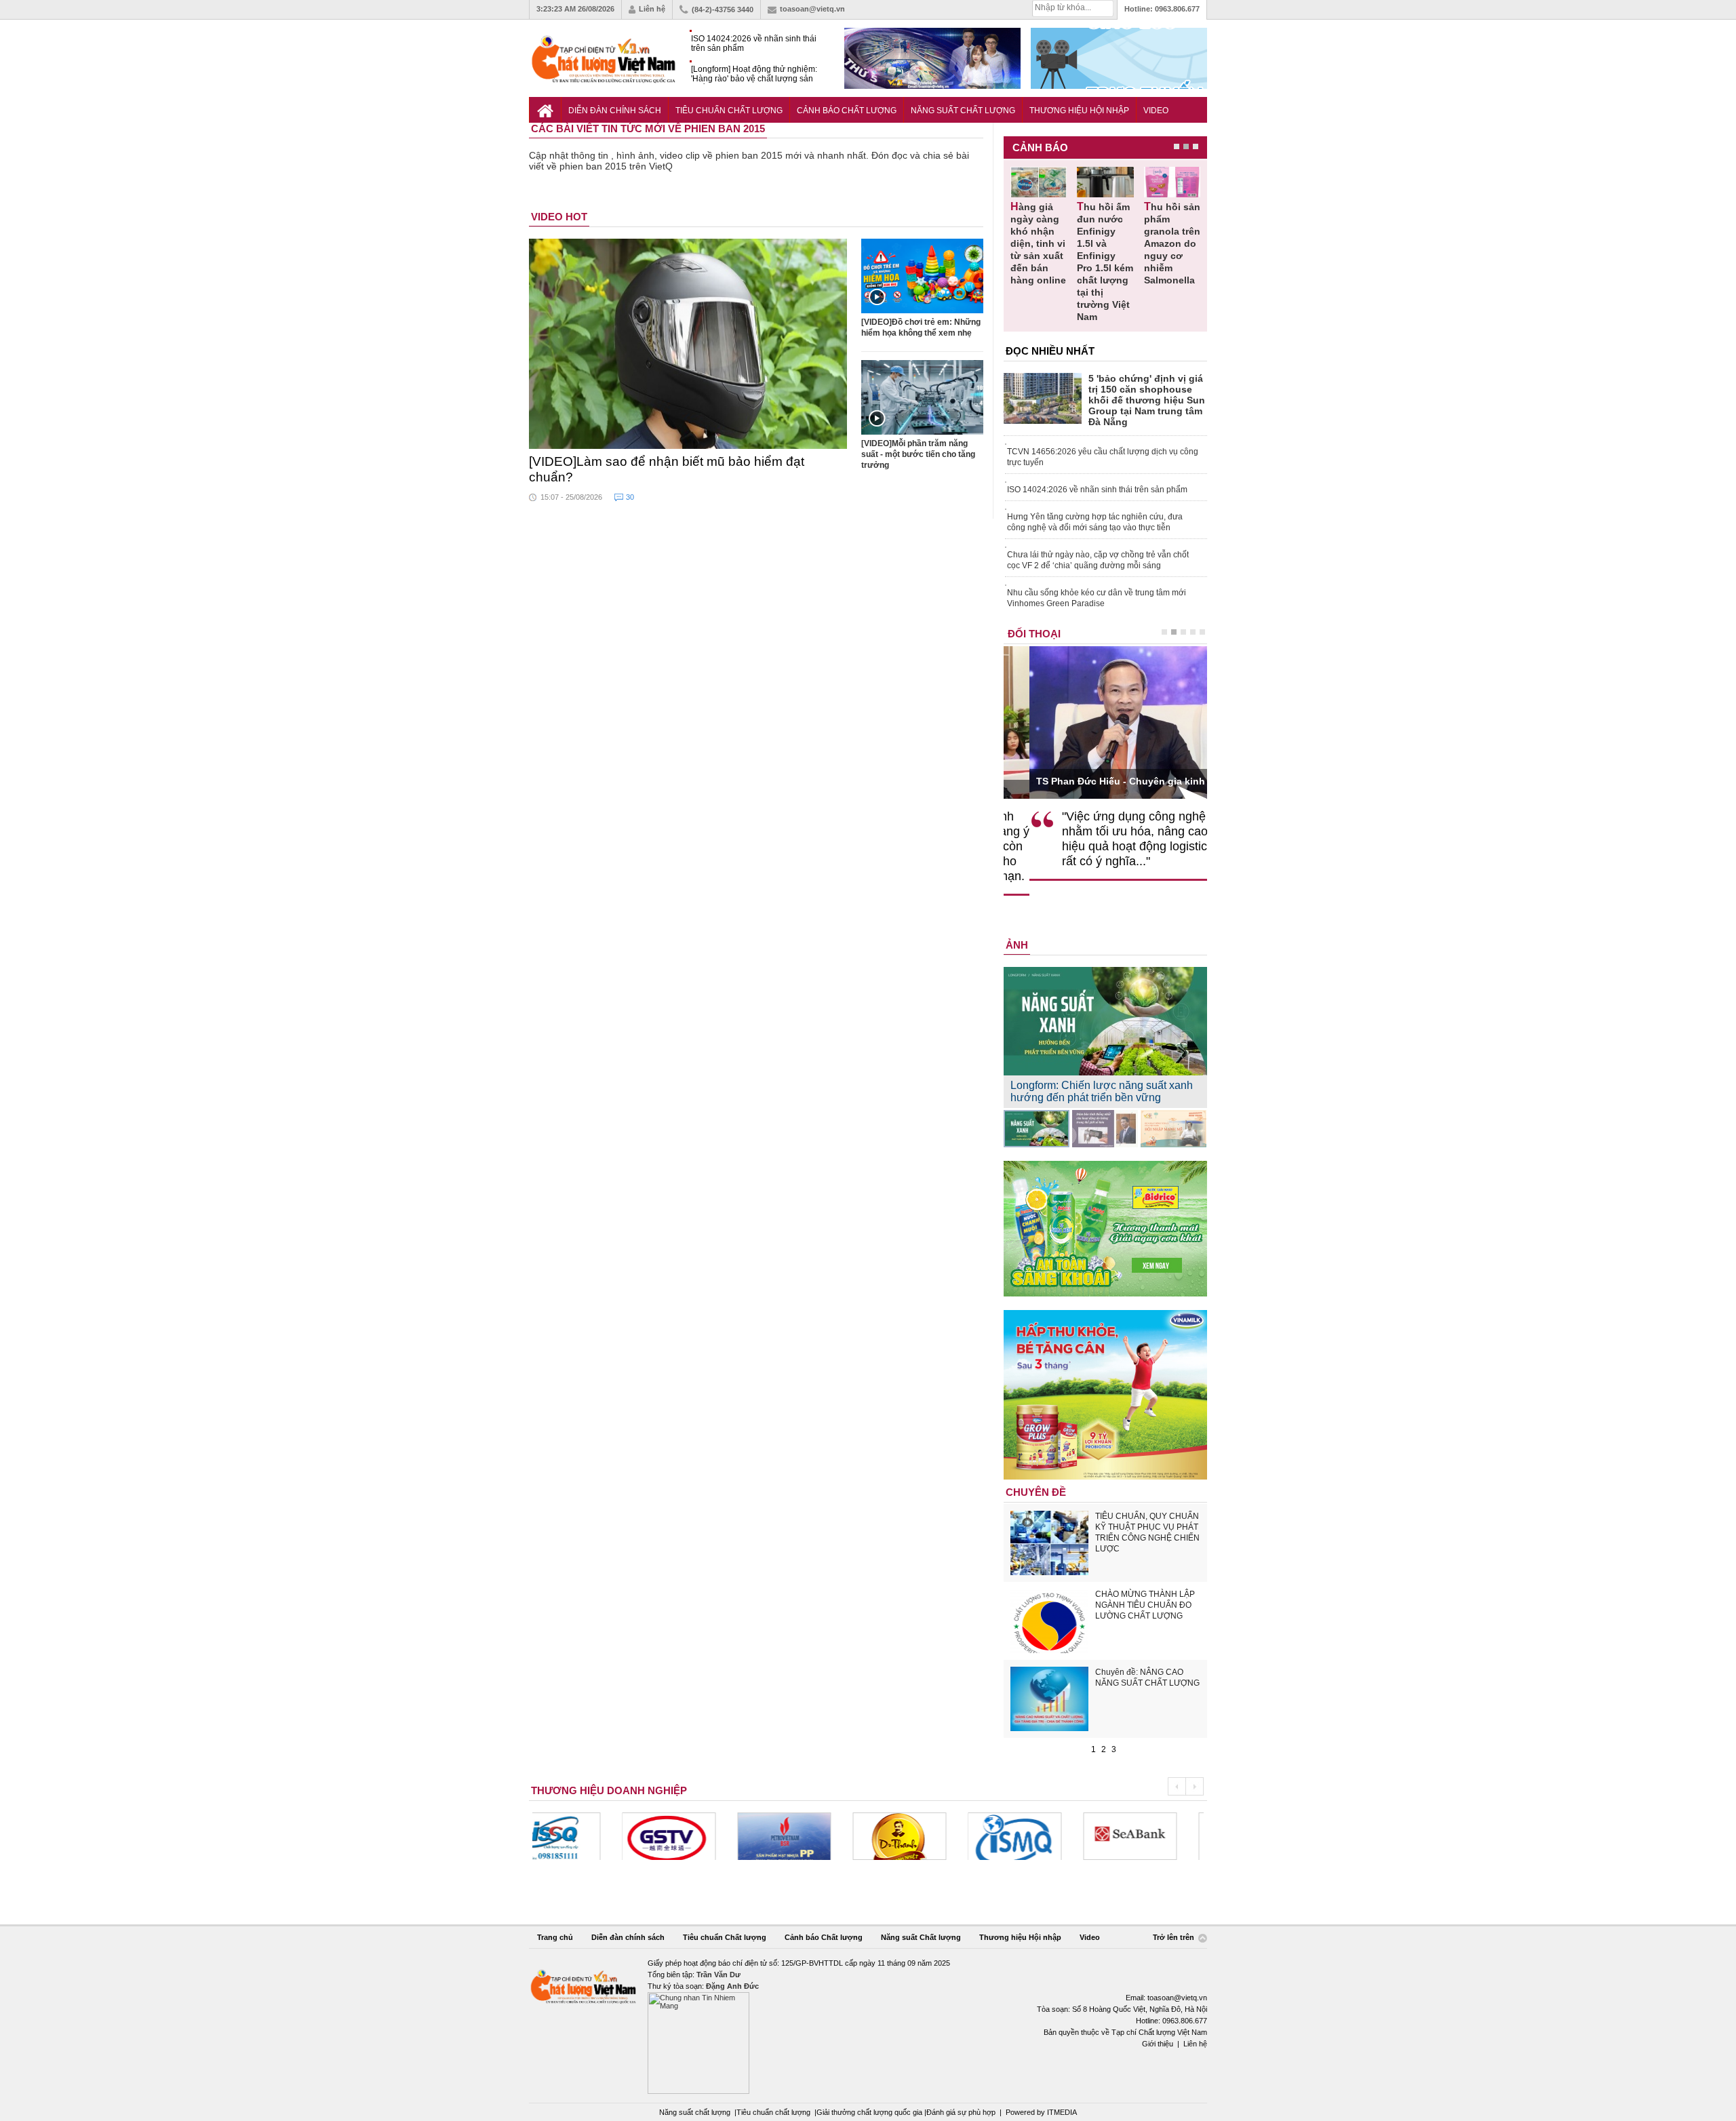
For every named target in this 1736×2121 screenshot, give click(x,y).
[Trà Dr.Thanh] (810, 1836)
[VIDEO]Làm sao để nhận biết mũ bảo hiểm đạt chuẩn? (667, 469)
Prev (1177, 1786)
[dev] (694, 1836)
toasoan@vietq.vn (812, 9)
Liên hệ (652, 9)
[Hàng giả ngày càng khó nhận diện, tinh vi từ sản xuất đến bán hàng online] (1039, 182)
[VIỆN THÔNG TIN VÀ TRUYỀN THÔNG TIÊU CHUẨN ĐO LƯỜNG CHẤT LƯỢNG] (925, 1836)
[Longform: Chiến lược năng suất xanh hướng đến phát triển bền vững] (1037, 1129)
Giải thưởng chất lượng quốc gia (870, 2112)
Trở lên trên (1175, 1938)
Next (1195, 1786)
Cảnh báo (1040, 147)
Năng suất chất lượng (695, 2112)
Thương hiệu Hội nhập (1079, 111)
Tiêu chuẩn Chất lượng (729, 111)
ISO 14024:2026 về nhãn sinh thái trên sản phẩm (754, 43)
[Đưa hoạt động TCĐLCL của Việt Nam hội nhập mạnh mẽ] (1173, 1129)
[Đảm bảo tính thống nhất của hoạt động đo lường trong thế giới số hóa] (1105, 1129)
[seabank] (1040, 1836)
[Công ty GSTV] (579, 1836)
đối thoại (1034, 634)
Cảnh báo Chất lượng (847, 111)
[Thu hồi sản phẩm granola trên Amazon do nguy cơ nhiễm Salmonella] (1172, 182)
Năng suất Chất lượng (963, 111)
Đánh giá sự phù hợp (961, 2112)
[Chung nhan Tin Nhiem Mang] (868, 2026)
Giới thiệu (1158, 2044)
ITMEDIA (1062, 2112)
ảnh (1017, 945)
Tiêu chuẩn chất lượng (773, 2112)
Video (1156, 111)
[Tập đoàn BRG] (1156, 1836)
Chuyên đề (1036, 1492)
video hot (559, 217)
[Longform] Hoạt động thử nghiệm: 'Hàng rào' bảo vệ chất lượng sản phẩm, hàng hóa (754, 74)
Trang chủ (555, 1937)
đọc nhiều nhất (1050, 351)
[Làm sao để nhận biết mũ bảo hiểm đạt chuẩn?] (688, 344)
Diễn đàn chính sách (615, 111)
